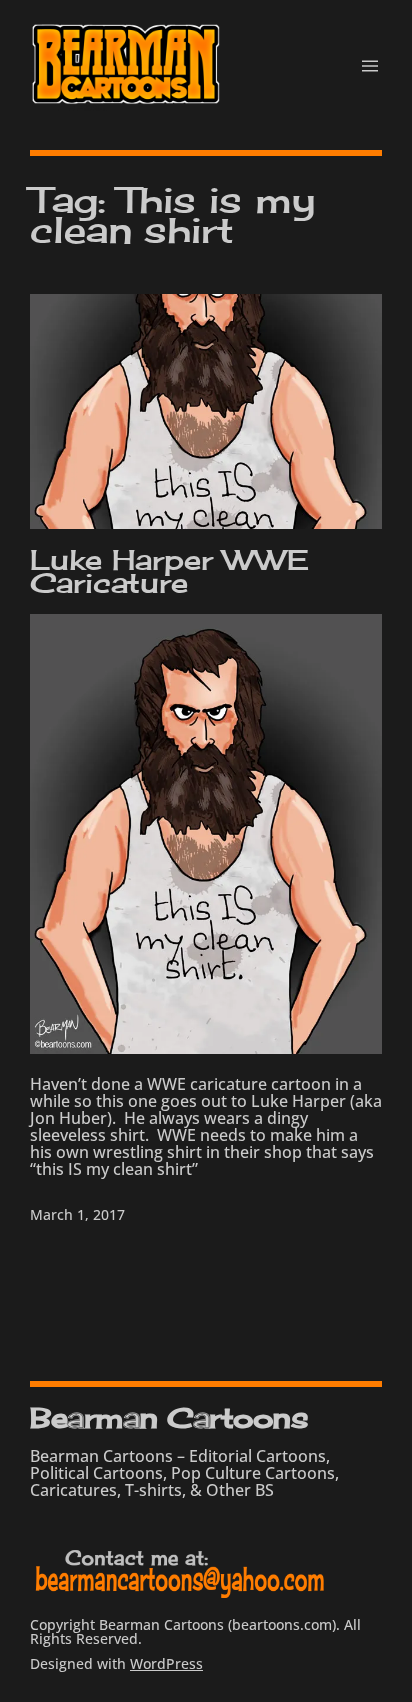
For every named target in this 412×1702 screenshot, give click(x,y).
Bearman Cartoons (169, 1417)
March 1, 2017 (77, 1214)
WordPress (166, 1663)
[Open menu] (370, 66)
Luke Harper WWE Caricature (169, 571)
